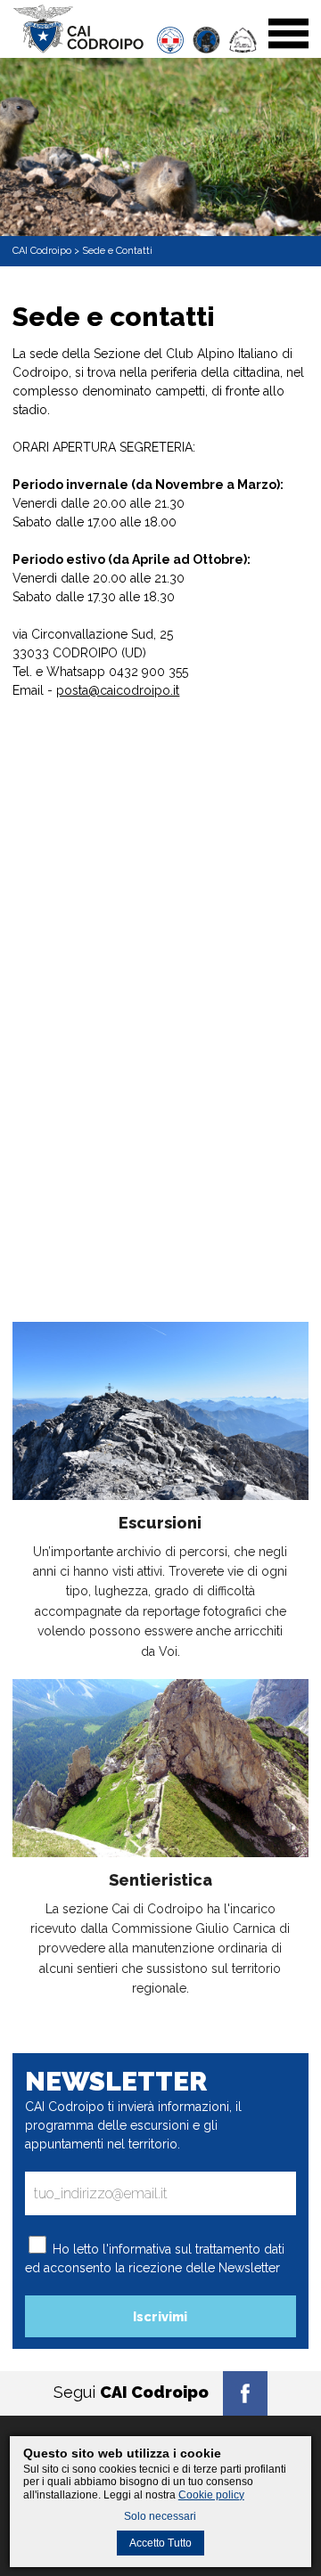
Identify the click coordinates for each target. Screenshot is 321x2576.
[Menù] (288, 49)
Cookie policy (211, 2495)
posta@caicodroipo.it (118, 690)
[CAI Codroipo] (78, 49)
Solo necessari (160, 2516)
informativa (140, 2249)
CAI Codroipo (42, 251)
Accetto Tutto (160, 2543)
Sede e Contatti (117, 251)
